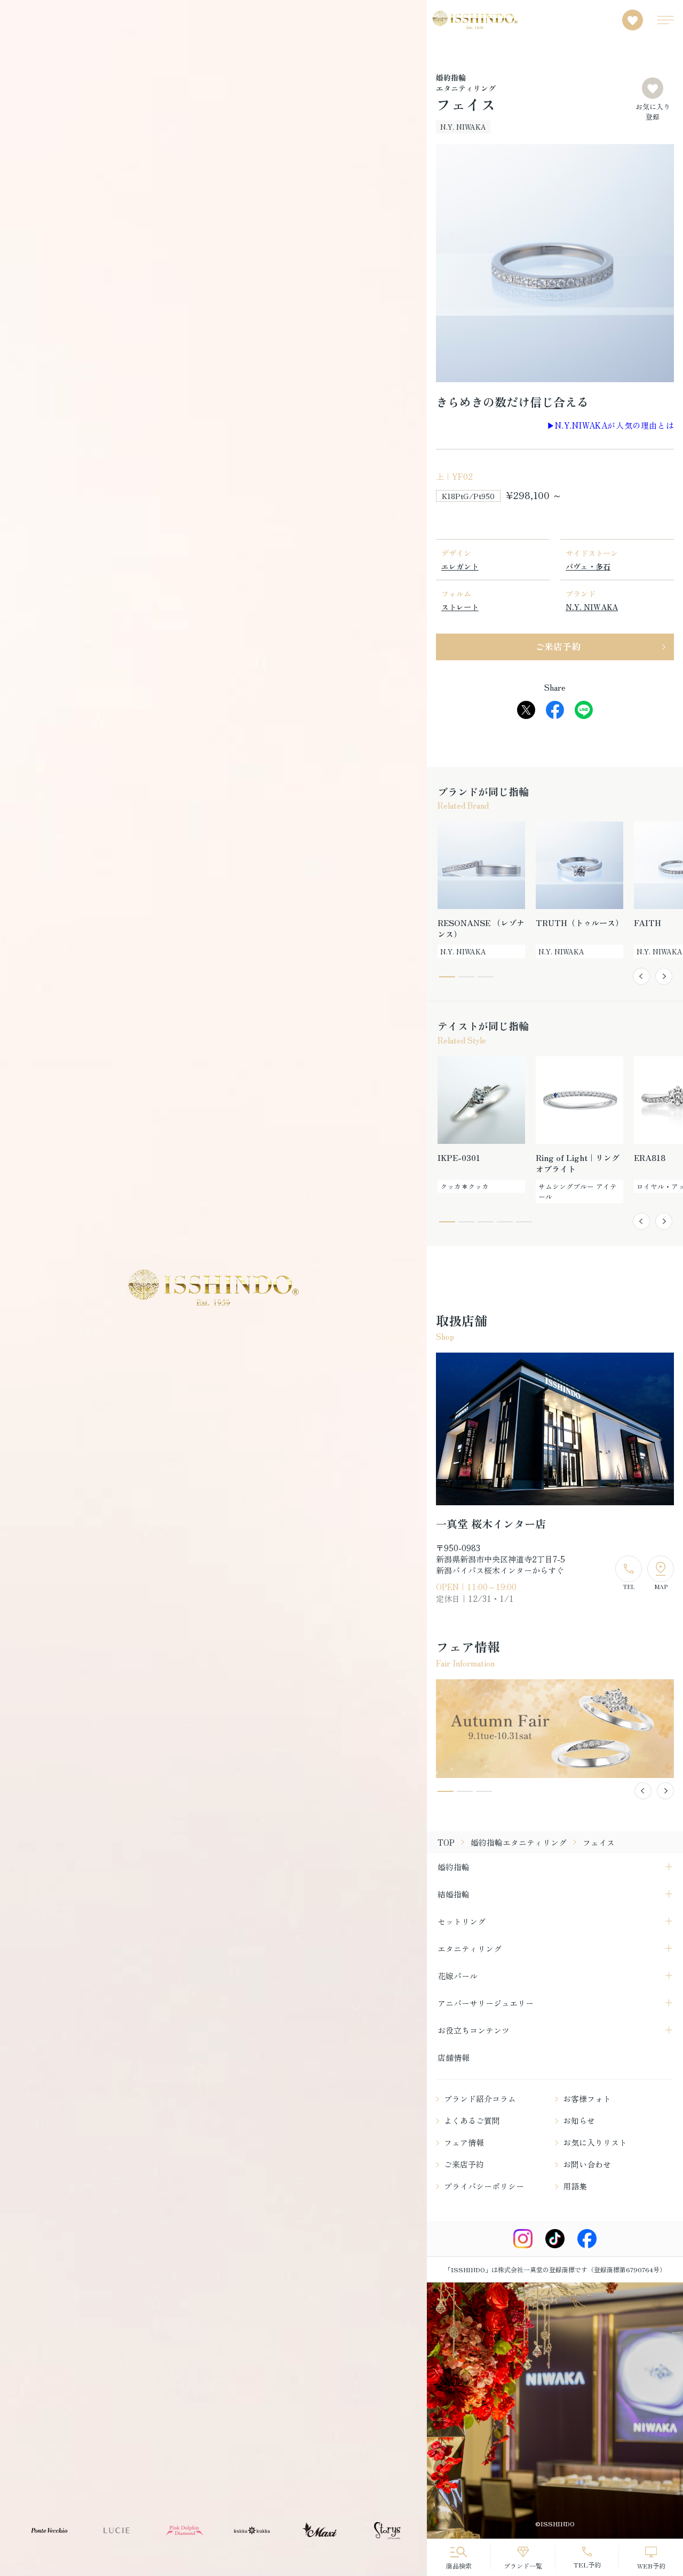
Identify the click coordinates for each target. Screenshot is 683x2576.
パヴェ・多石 (588, 566)
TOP (446, 1842)
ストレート (460, 607)
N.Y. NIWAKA (592, 607)
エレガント (460, 566)
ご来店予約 (558, 646)
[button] (641, 976)
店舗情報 (454, 2057)
